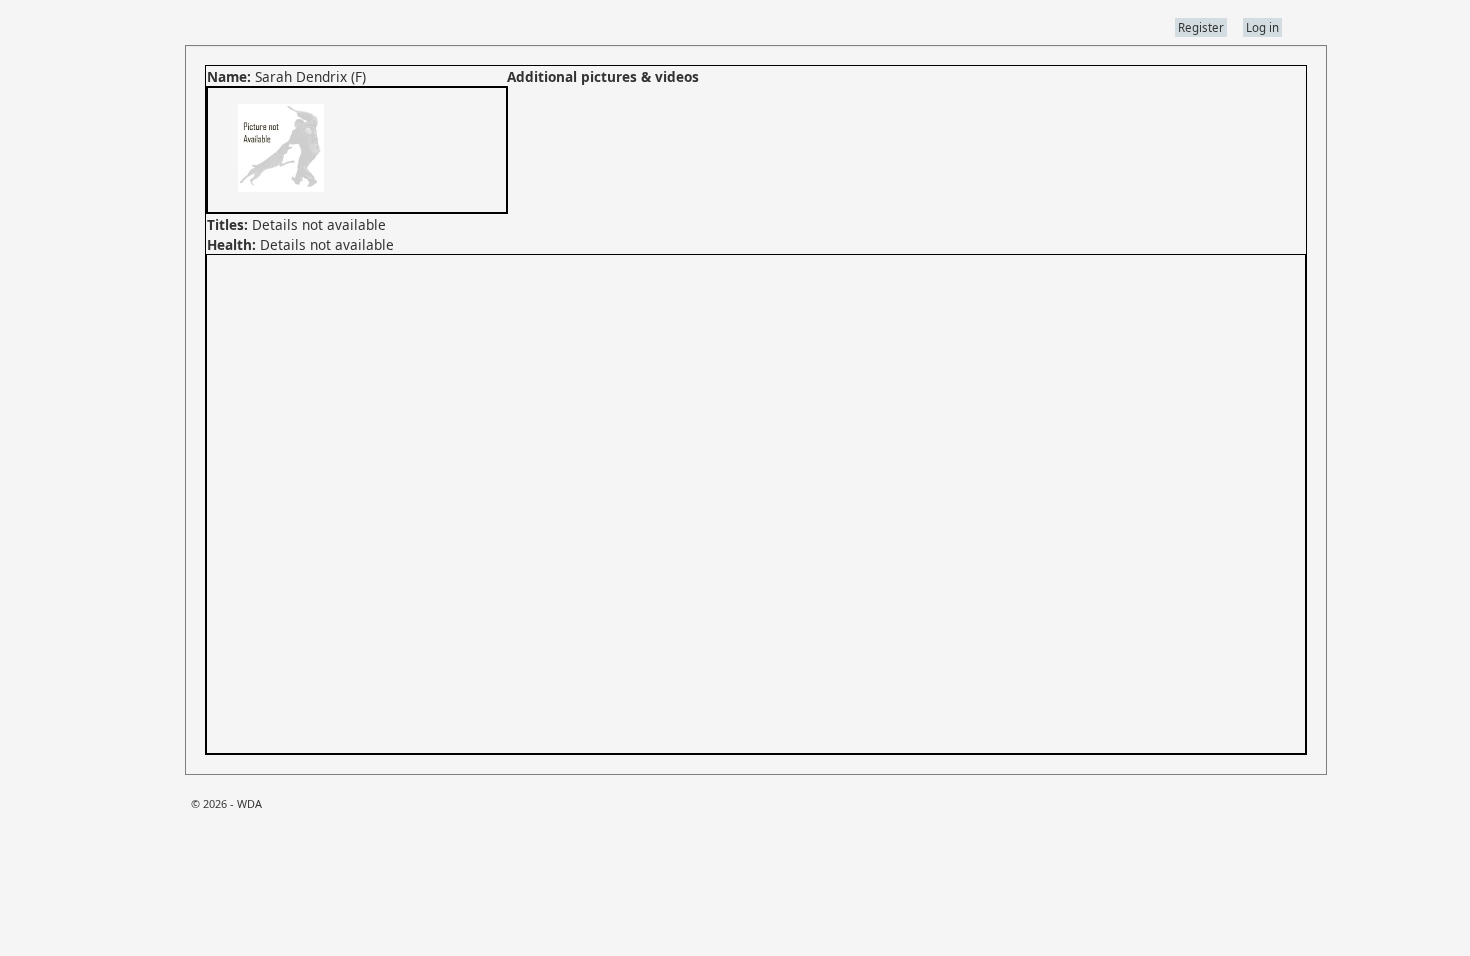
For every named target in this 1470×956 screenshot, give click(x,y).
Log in (1262, 27)
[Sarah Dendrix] (279, 202)
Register (1201, 27)
